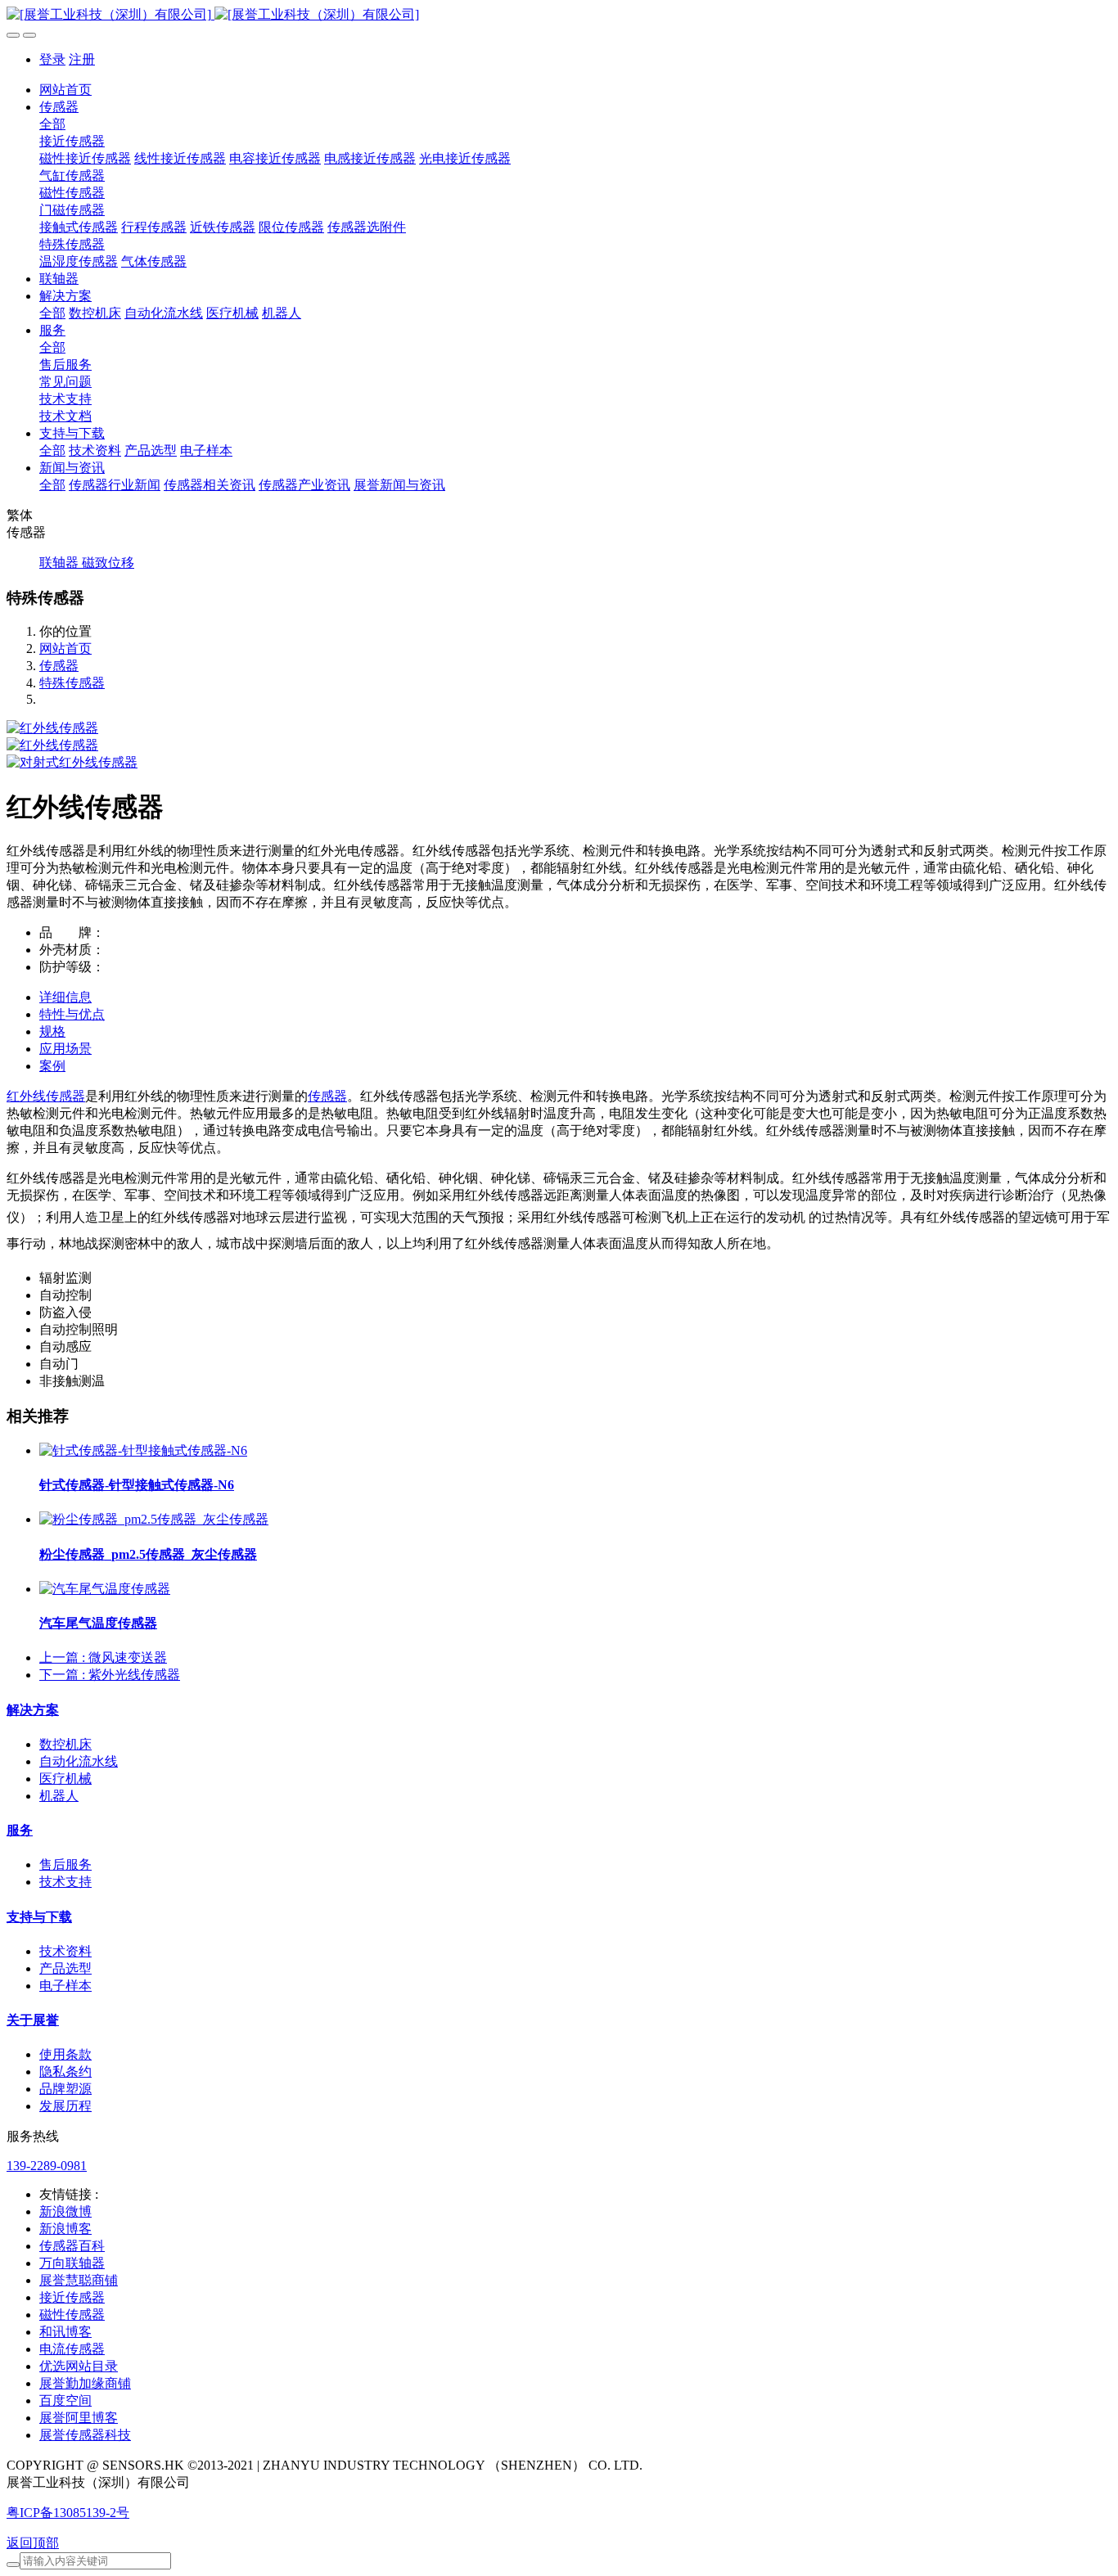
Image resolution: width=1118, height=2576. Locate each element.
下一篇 (110, 1675)
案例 (52, 1066)
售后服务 (65, 1864)
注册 (82, 59)
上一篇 (103, 1657)
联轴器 (61, 563)
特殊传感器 (72, 683)
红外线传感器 (46, 1096)
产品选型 (65, 1968)
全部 (52, 124)
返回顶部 (33, 2543)
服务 (20, 1830)
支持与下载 (39, 1917)
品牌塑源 (65, 2089)
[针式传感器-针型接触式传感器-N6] (143, 1450)
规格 (52, 1031)
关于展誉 (33, 2020)
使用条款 (65, 2054)
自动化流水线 (79, 1761)
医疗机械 (65, 1779)
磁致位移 (108, 563)
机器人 (59, 1796)
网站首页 (65, 90)
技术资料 (65, 1951)
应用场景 (65, 1049)
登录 (52, 59)
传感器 (59, 666)
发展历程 (65, 2106)
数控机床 (65, 1744)
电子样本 (65, 1986)
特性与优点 (72, 1014)
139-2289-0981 (47, 2166)
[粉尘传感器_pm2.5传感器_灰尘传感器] (154, 1519)
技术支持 (65, 1882)
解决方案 (33, 1710)
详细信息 (65, 997)
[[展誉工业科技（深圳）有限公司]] (559, 15)
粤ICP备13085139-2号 (68, 2513)
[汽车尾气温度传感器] (105, 1589)
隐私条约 (65, 2072)
